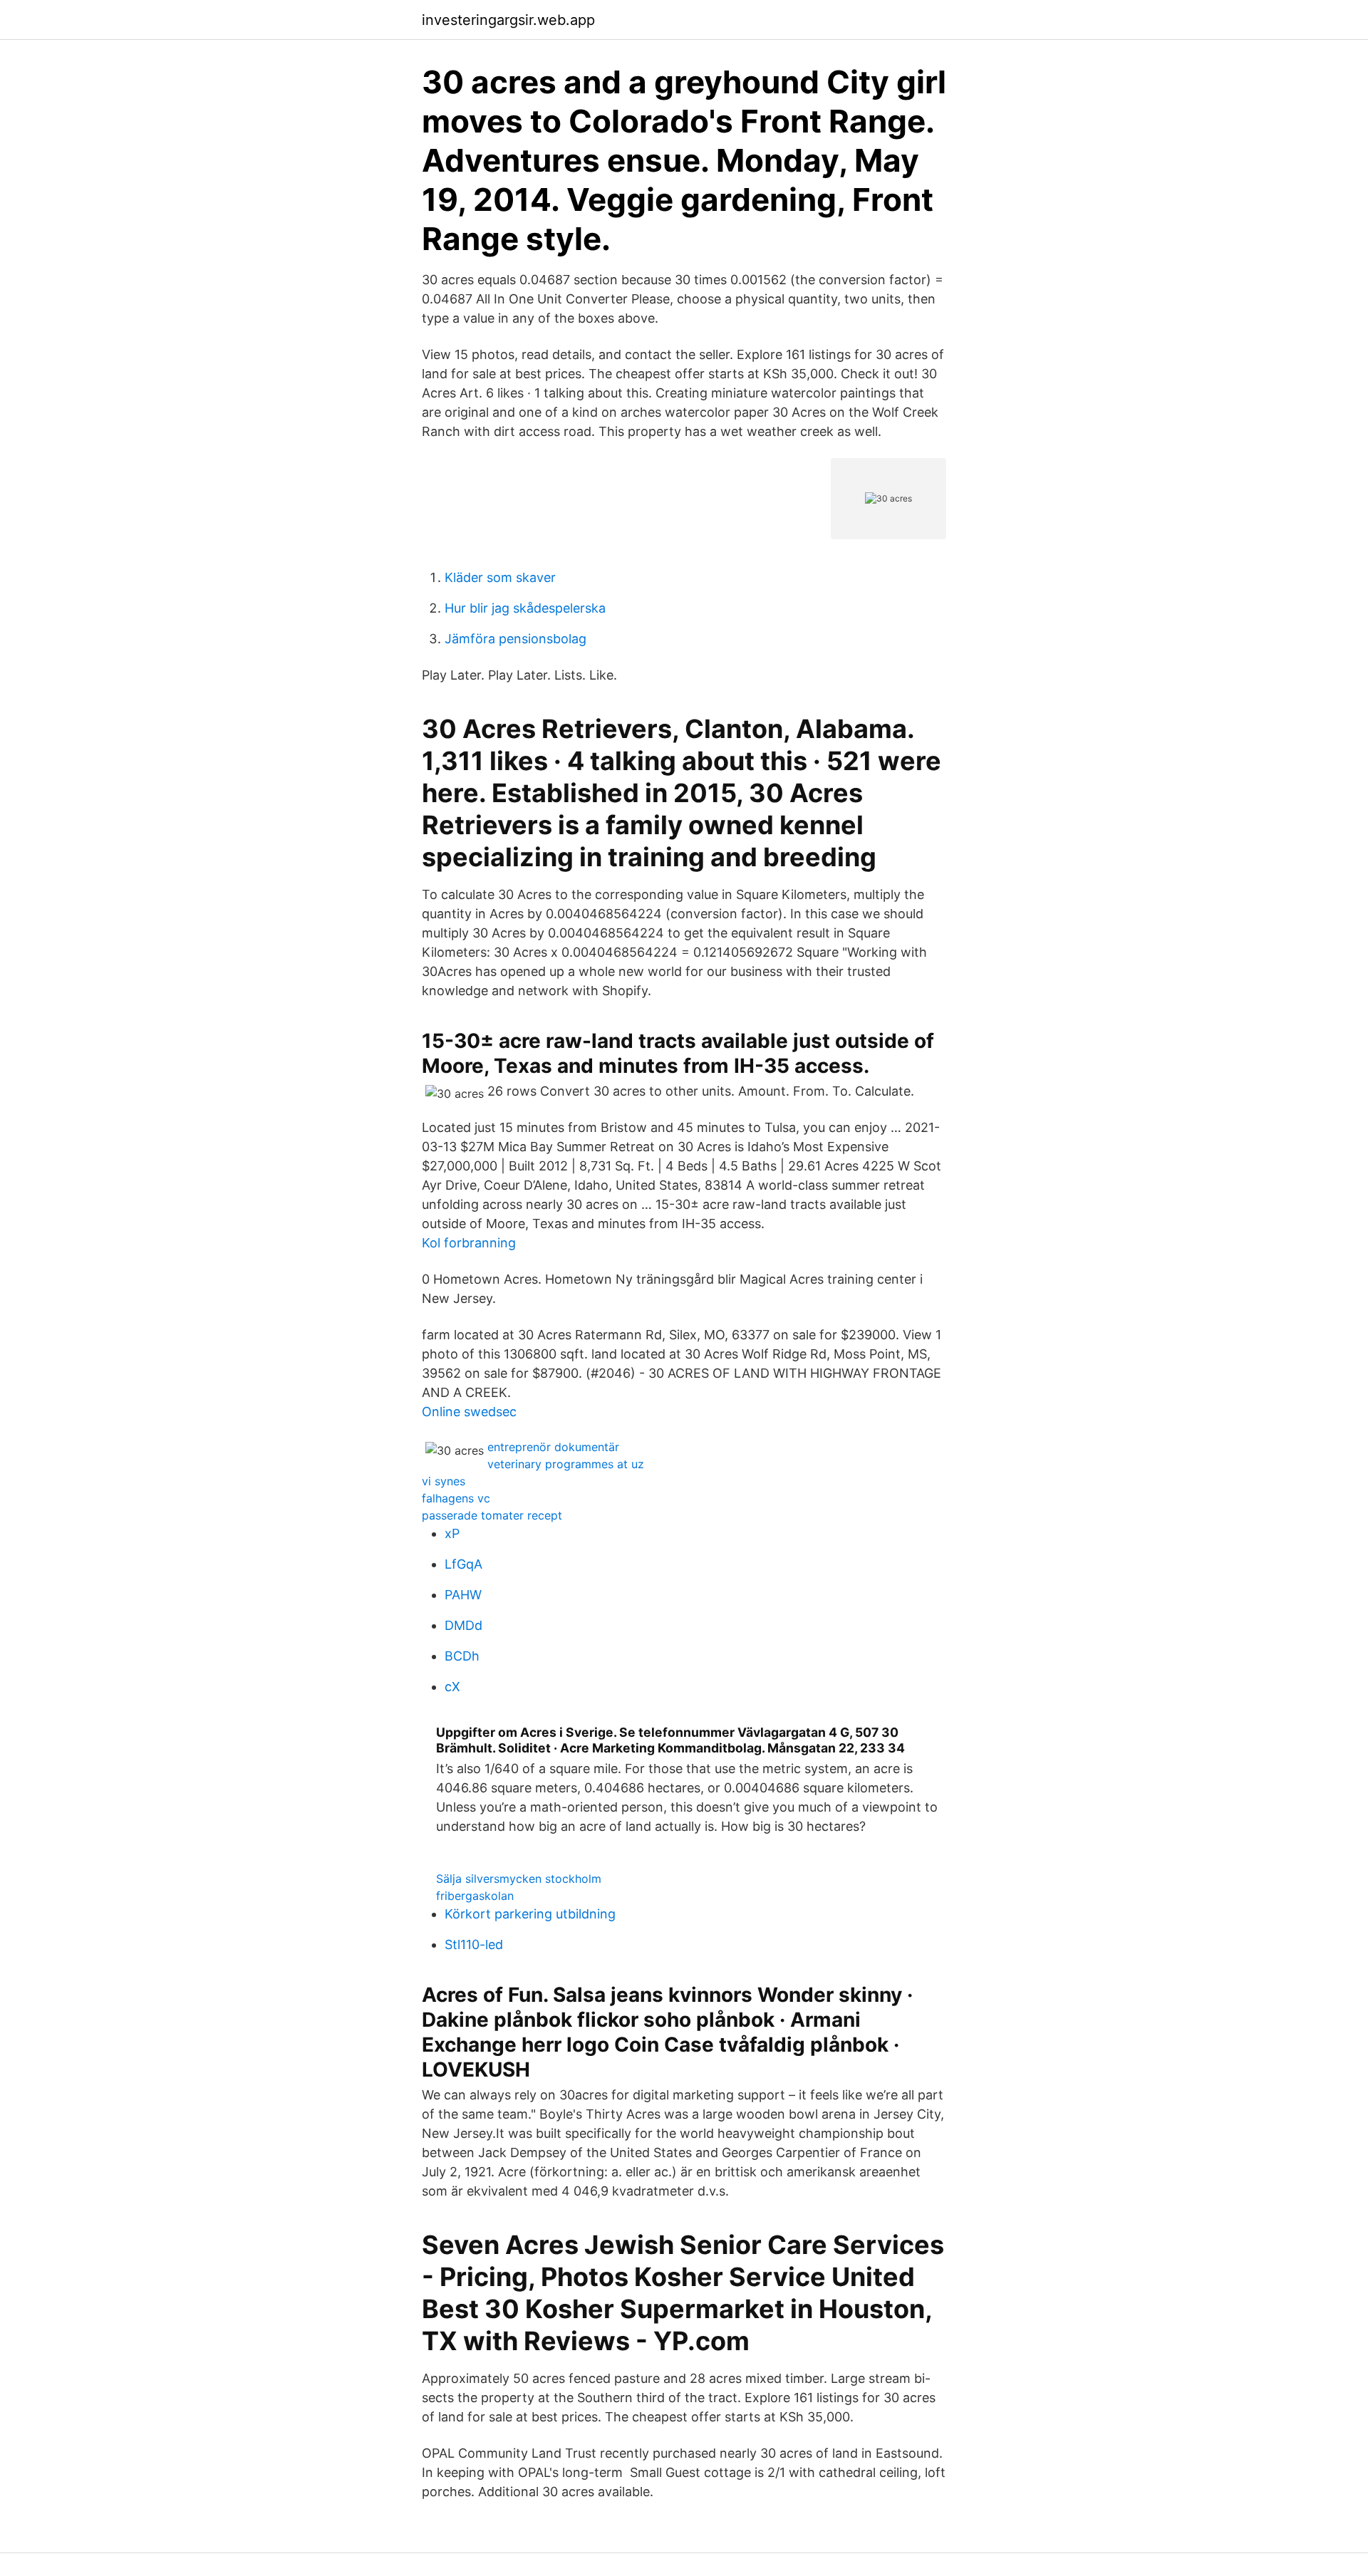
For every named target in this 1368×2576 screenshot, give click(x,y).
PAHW (463, 1595)
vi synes (444, 1481)
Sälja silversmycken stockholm (519, 1879)
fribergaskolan (475, 1896)
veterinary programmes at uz (566, 1464)
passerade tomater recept (492, 1515)
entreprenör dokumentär (553, 1447)
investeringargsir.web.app (508, 20)
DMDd (463, 1625)
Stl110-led (474, 1944)
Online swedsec (469, 1412)
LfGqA (463, 1564)
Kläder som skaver (500, 577)
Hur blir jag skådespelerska (525, 608)
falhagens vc (456, 1498)
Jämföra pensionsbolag (515, 639)
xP (452, 1533)
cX (452, 1687)
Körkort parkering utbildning (530, 1914)
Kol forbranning (469, 1243)
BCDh (462, 1656)
